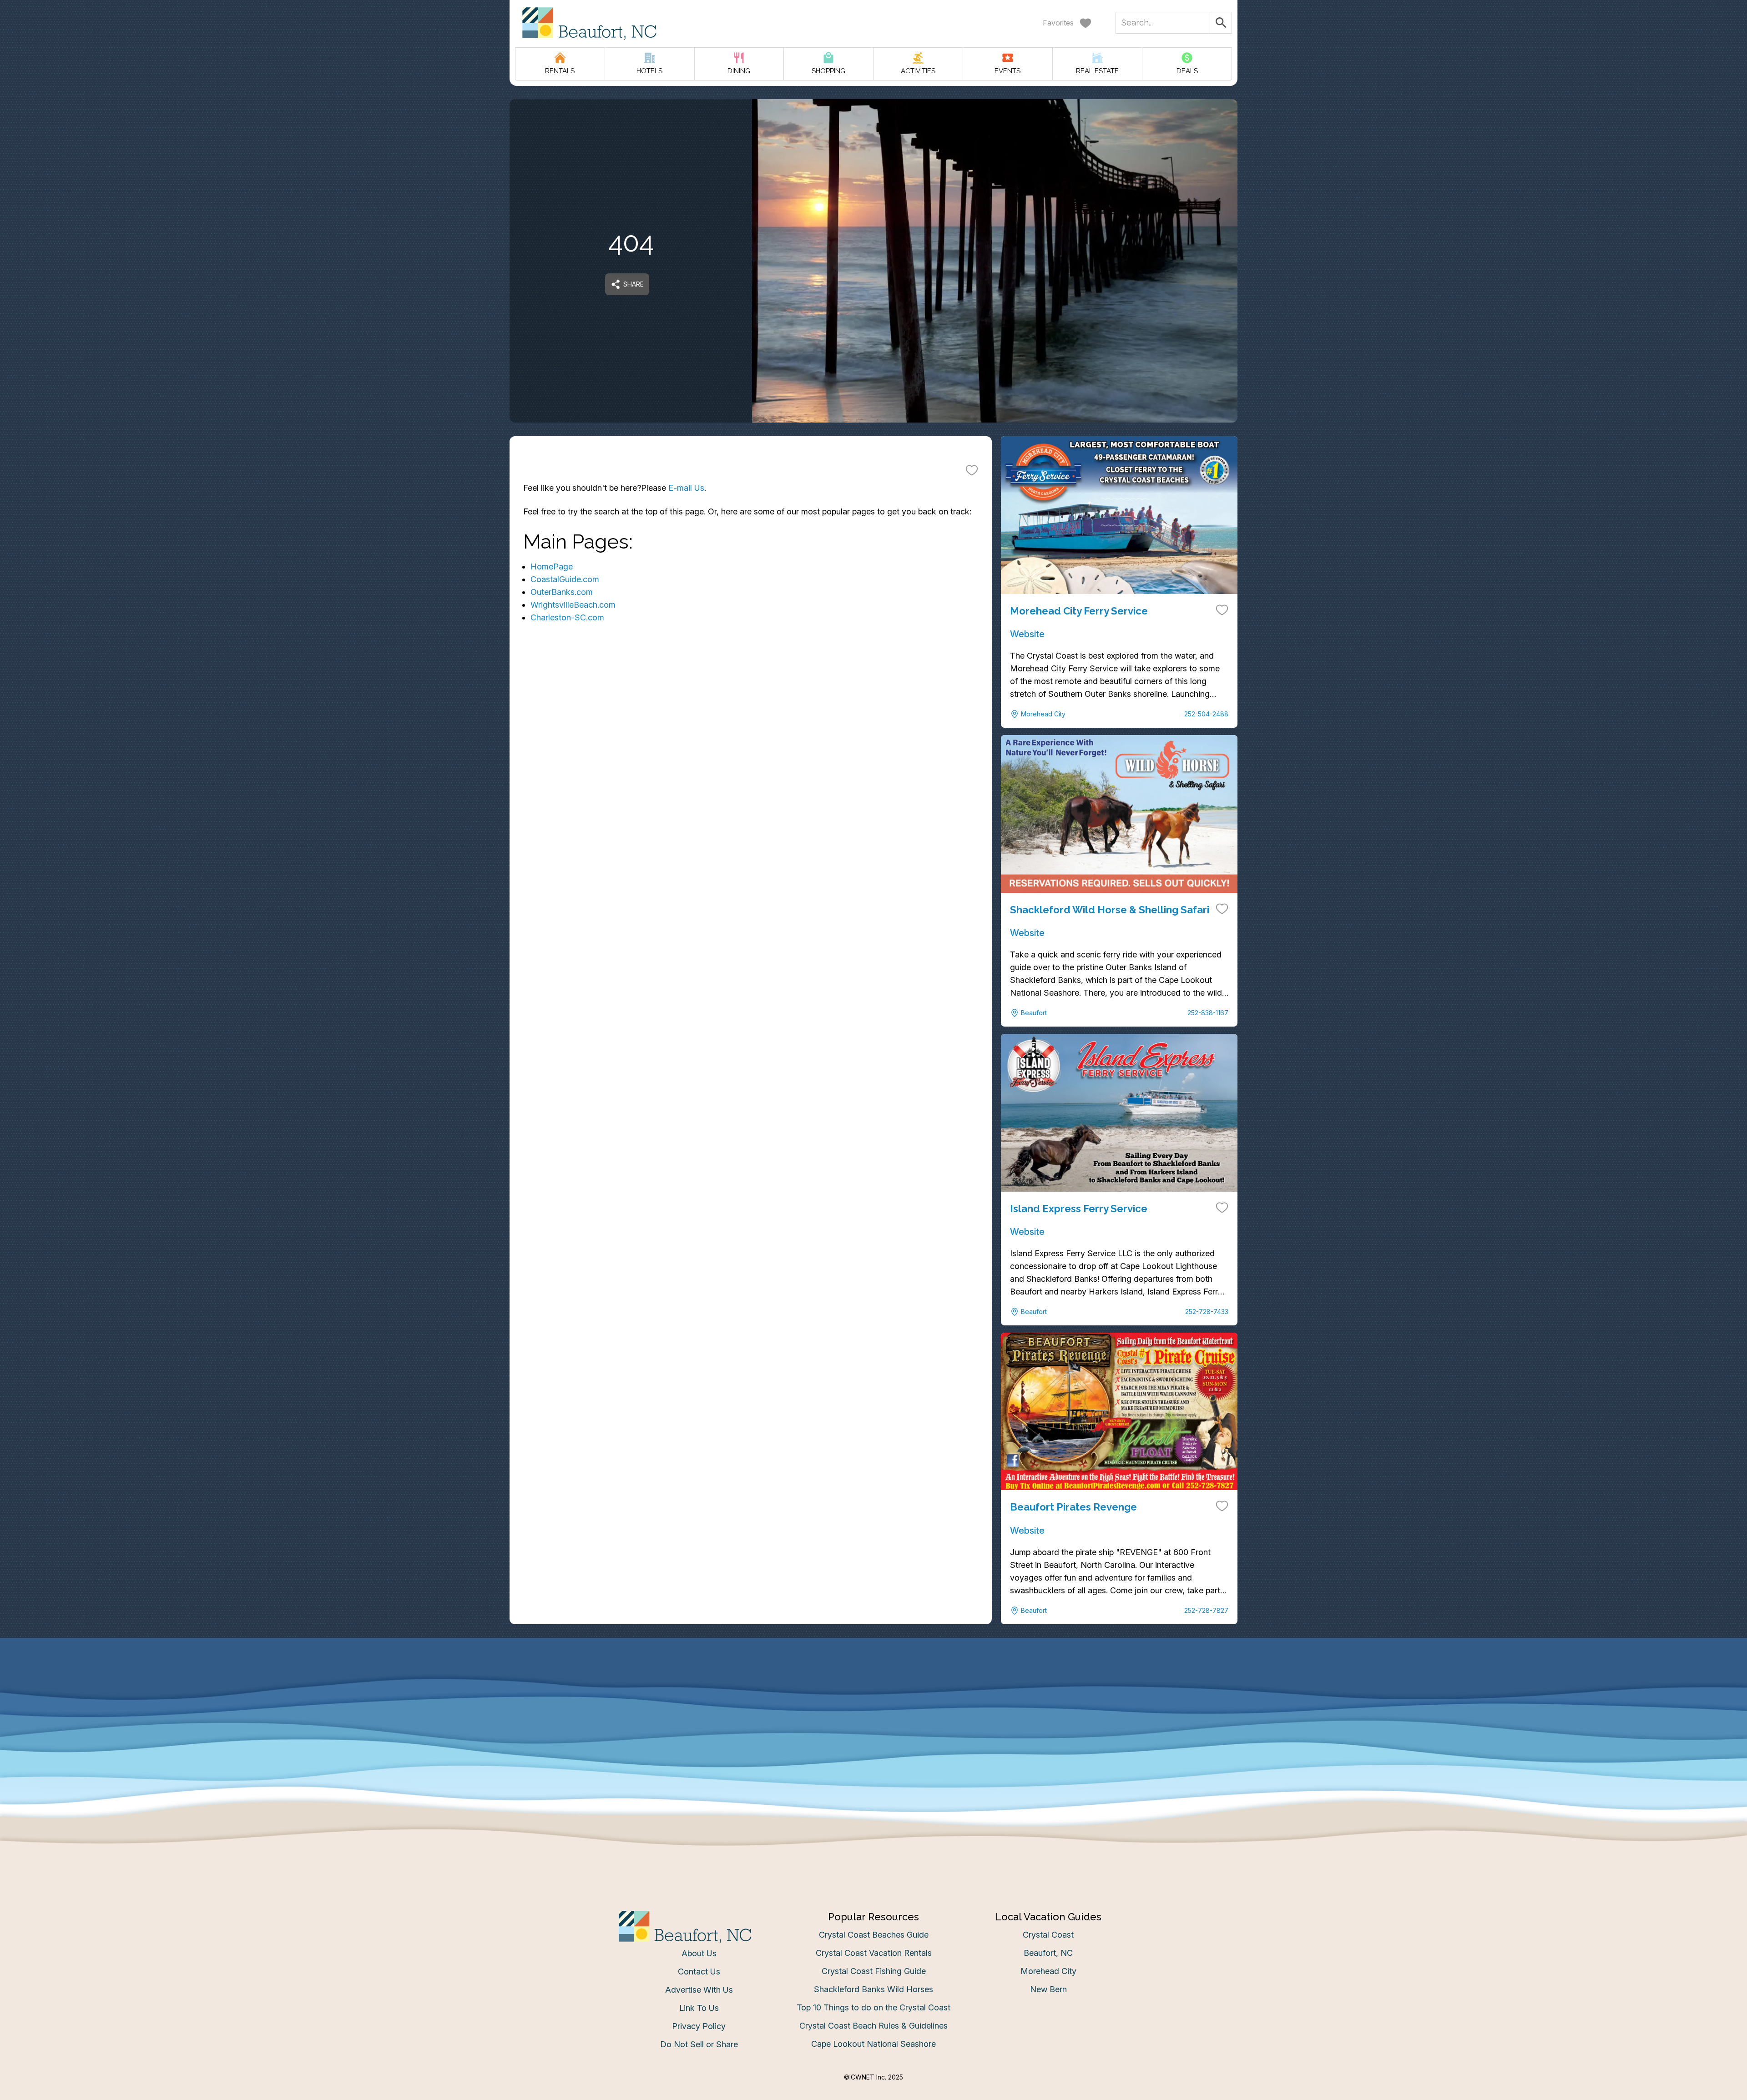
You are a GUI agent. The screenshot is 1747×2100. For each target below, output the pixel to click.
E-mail (784, 1141)
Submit (874, 1192)
